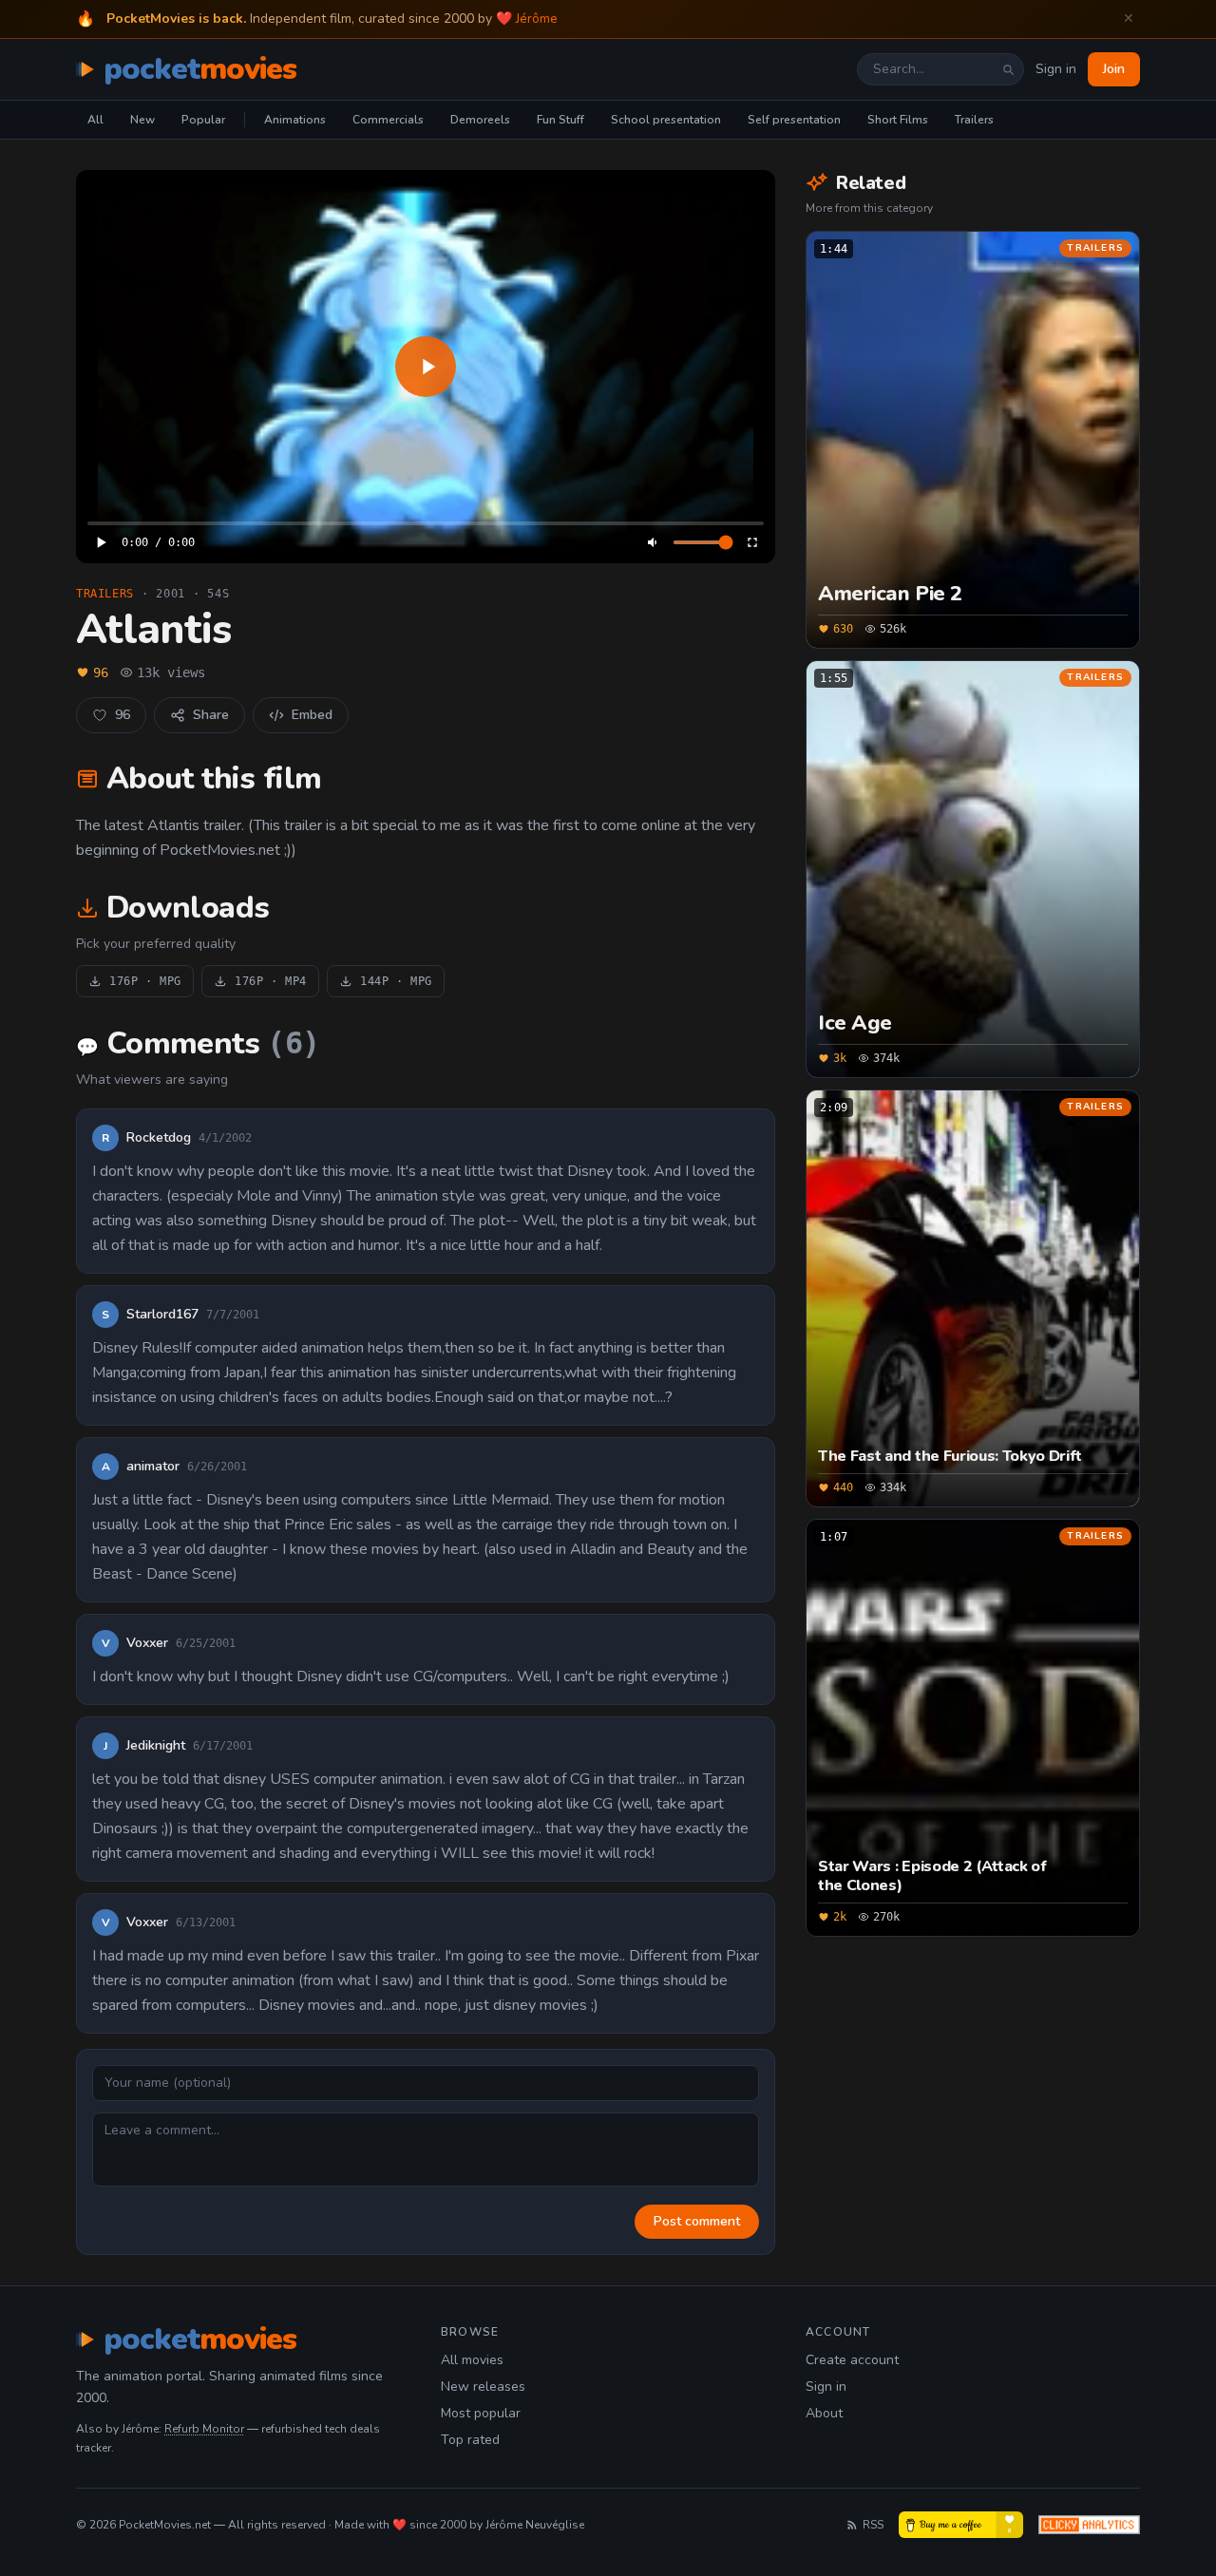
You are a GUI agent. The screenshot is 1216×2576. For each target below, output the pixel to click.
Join (1114, 69)
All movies (472, 2360)
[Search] (1008, 69)
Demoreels (480, 120)
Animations (295, 120)
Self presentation (794, 120)
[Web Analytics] (1089, 2525)
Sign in (1056, 69)
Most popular (481, 2413)
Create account (852, 2360)
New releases (483, 2387)
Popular (203, 120)
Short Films (898, 120)
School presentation (666, 120)
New (142, 120)
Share (211, 715)
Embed (312, 715)
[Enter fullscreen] (752, 542)
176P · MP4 (271, 981)
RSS (873, 2525)
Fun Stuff (560, 120)
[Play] (426, 367)
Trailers (974, 120)
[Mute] (654, 542)
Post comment (697, 2221)
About (824, 2413)
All (95, 120)
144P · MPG (396, 981)
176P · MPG (145, 981)
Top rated (470, 2440)
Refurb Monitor (204, 2429)
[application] (426, 367)
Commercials (388, 120)
